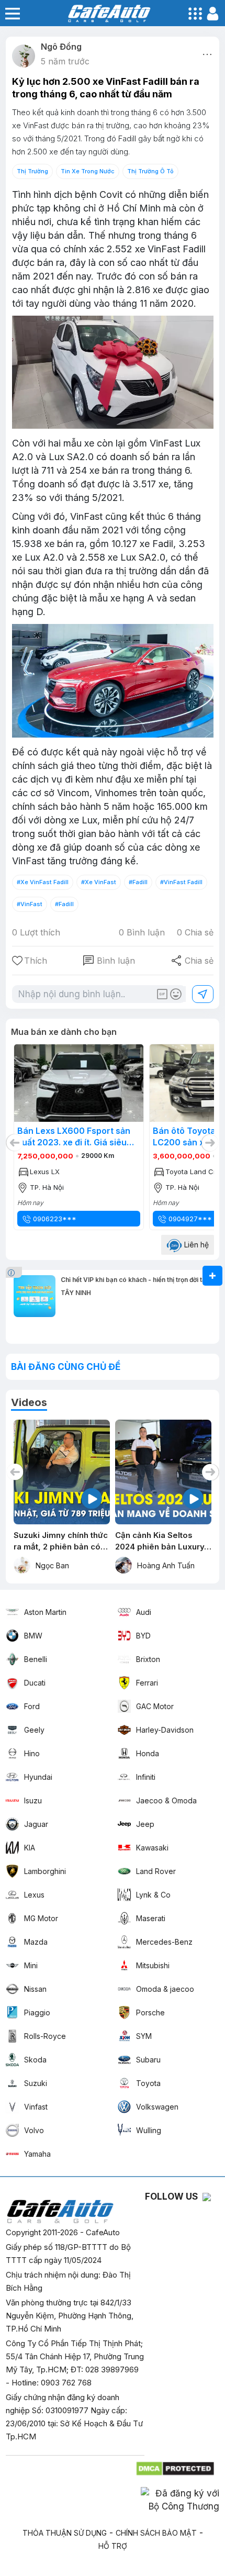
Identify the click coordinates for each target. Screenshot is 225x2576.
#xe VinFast (99, 882)
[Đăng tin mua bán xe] (212, 1276)
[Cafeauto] (113, 373)
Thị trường (32, 171)
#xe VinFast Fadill (43, 882)
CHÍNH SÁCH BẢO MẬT (156, 2533)
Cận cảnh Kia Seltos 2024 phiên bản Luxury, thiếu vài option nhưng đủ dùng (161, 1541)
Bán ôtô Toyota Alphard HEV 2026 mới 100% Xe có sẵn (76, 1136)
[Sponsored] (15, 1272)
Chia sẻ (192, 961)
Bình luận (109, 961)
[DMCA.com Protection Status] (176, 2466)
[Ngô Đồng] (24, 56)
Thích (36, 961)
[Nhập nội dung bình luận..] (102, 994)
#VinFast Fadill (181, 882)
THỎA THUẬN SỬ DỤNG (65, 2533)
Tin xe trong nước (88, 171)
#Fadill (138, 882)
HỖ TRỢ (113, 2546)
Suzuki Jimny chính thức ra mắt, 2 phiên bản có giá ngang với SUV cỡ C (61, 1541)
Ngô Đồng (61, 47)
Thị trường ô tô (150, 171)
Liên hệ (195, 1245)
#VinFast (30, 904)
